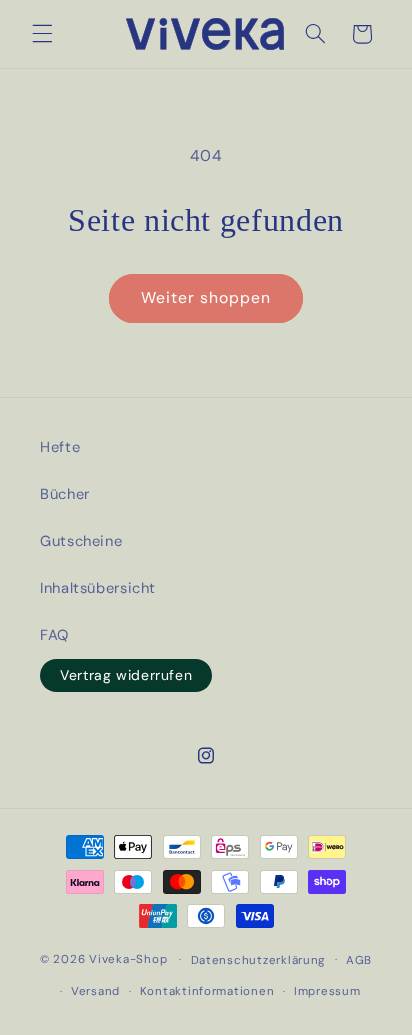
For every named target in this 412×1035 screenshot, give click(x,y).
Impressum (327, 991)
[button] (42, 34)
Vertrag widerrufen (126, 675)
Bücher (65, 494)
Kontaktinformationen (207, 991)
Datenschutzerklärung (259, 960)
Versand (95, 991)
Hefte (60, 447)
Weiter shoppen (206, 297)
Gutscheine (81, 541)
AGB (359, 960)
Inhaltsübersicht (98, 588)
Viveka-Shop (128, 959)
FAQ (54, 635)
